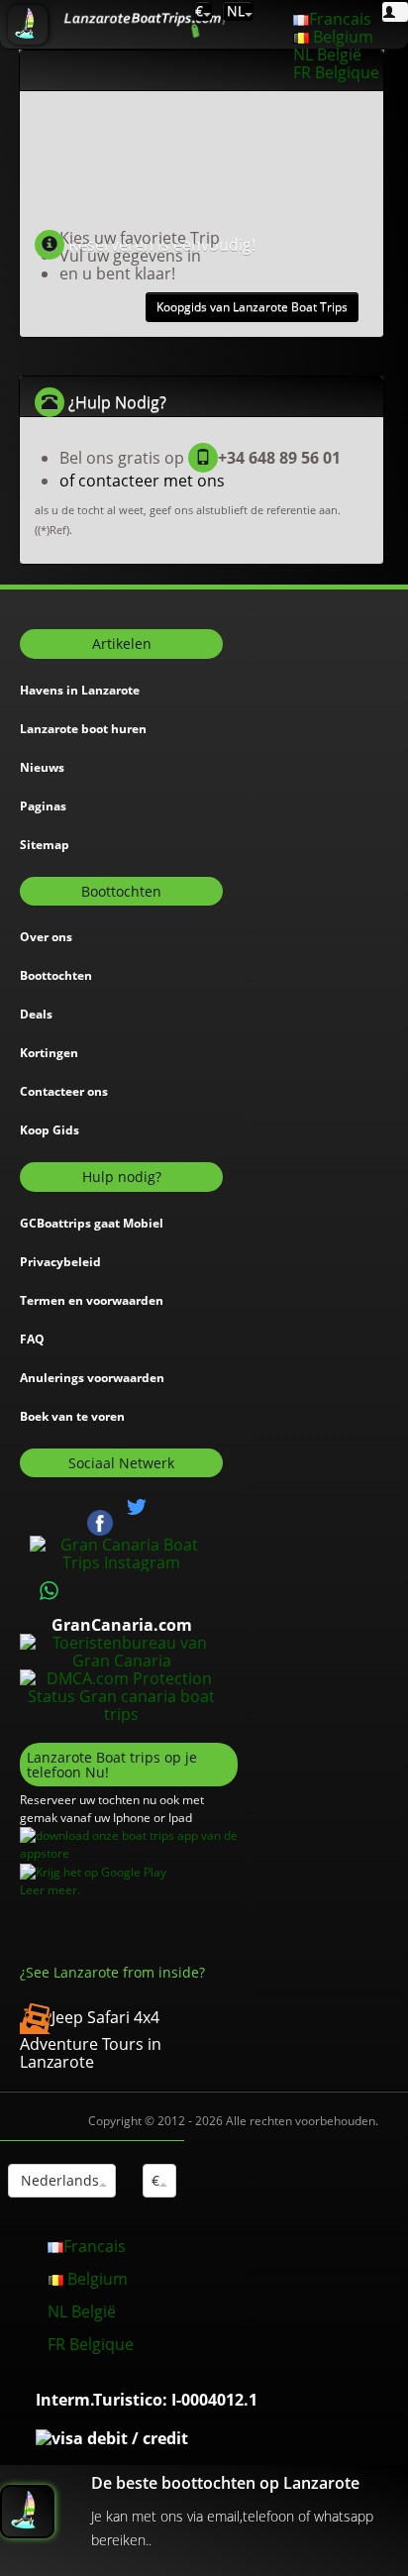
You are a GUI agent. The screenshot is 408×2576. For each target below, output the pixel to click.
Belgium (341, 37)
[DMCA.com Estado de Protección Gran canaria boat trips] (121, 1694)
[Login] (395, 12)
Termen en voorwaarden (92, 1300)
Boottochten (56, 975)
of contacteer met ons (142, 481)
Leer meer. (50, 1890)
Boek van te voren (72, 1416)
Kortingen (49, 1053)
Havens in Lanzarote (80, 690)
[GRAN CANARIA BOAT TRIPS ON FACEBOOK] (100, 1521)
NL (234, 10)
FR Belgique (336, 72)
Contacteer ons (64, 1091)
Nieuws (42, 767)
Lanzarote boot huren (83, 729)
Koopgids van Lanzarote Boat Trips (252, 307)
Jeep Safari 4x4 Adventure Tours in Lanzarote (91, 2039)
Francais (340, 19)
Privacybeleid (60, 1262)
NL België (327, 54)
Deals (36, 1014)
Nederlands (58, 2180)
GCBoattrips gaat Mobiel (92, 1223)
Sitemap (45, 845)
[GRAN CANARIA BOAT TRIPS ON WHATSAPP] (50, 1591)
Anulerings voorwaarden (92, 1378)
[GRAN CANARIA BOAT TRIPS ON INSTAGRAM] (121, 1552)
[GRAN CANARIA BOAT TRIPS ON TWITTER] (137, 1507)
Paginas (43, 806)
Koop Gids (50, 1130)
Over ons (46, 937)
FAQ (32, 1339)
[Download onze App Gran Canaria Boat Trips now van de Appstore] (129, 1844)
